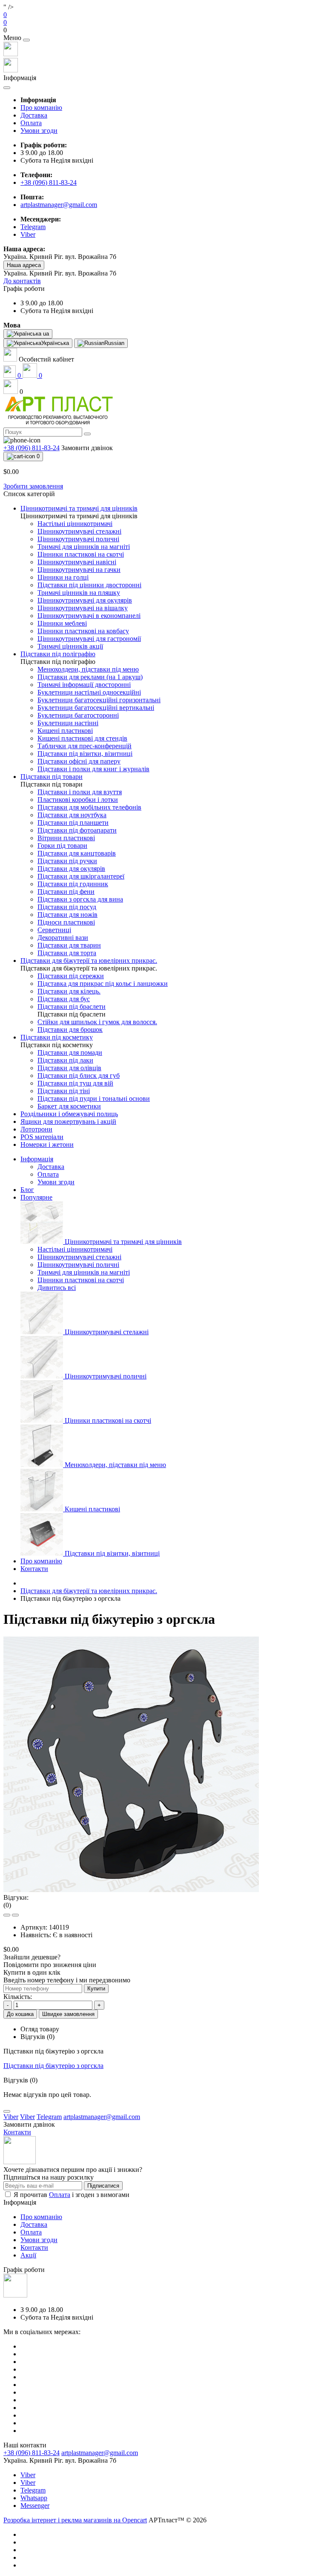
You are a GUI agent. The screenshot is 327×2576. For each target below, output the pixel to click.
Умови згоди (39, 131)
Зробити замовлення (33, 486)
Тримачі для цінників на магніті (84, 1272)
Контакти (34, 1569)
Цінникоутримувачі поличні (78, 1265)
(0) (7, 1905)
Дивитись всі (57, 1288)
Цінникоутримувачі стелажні (79, 1257)
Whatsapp (34, 2498)
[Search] (87, 434)
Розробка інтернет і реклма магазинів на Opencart (75, 2520)
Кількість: (18, 1997)
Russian (114, 343)
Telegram (33, 2490)
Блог (27, 1190)
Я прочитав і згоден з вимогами (72, 2195)
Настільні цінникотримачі (75, 1249)
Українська (55, 343)
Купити (96, 1989)
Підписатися (103, 2186)
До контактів (22, 281)
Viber (28, 2475)
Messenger (35, 2506)
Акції (28, 2255)
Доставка (34, 115)
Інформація (37, 1159)
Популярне (36, 1197)
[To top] (7, 2111)
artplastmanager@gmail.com (59, 205)
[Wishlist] (7, 1915)
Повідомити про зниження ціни (50, 1965)
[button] (163, 30)
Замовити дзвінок (87, 448)
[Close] (26, 40)
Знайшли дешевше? (32, 1957)
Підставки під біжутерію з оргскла (53, 2066)
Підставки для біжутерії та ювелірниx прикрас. (89, 1591)
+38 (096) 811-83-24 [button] (32, 2453)
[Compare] (15, 1915)
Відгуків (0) (37, 2037)
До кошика (20, 2014)
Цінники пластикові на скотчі (81, 1280)
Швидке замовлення (68, 2014)
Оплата (31, 123)
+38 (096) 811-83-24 (49, 182)
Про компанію (41, 108)
